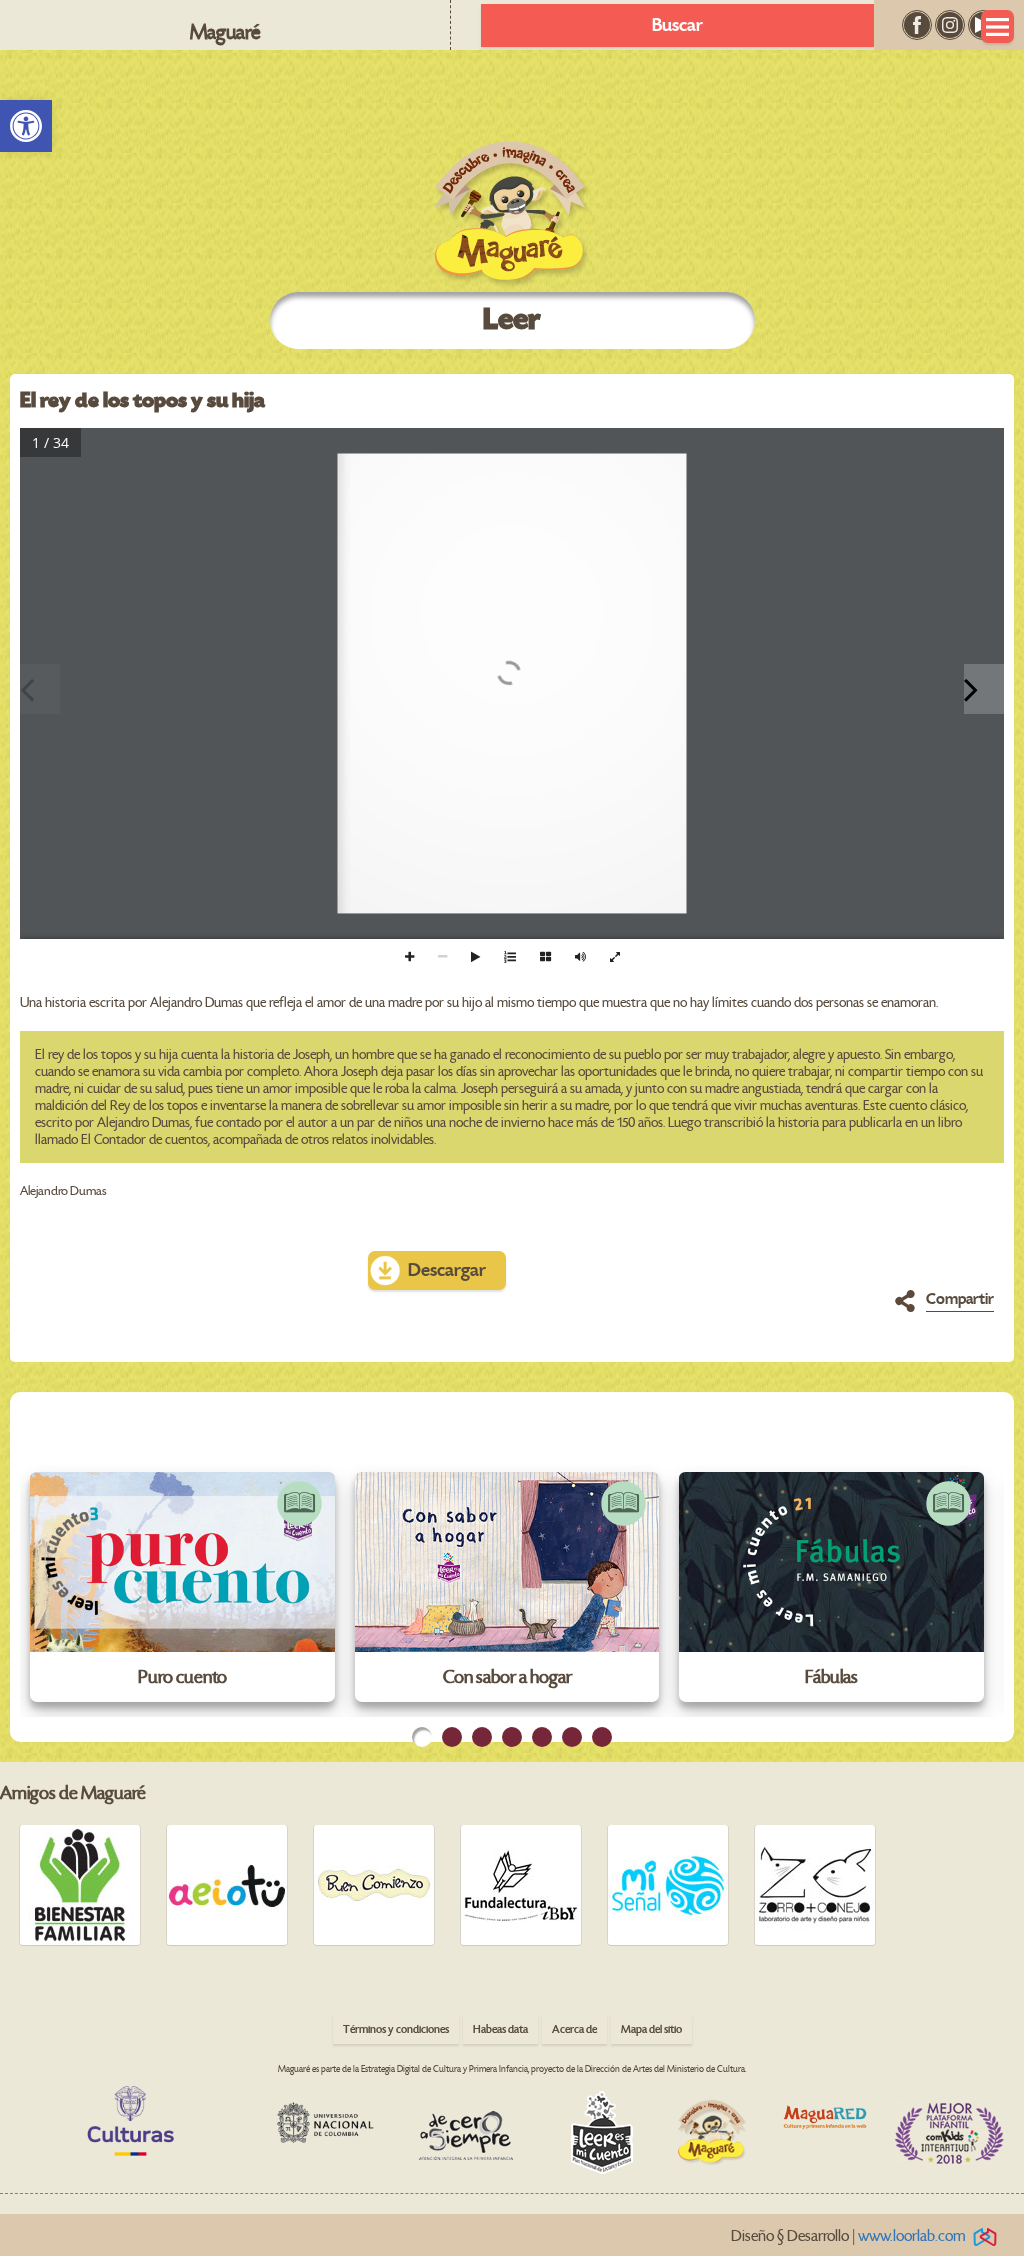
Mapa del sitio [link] (651, 2029)
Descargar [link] (447, 1270)
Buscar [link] (677, 25)
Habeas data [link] (500, 2029)
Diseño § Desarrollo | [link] (848, 2236)
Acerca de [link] (574, 2029)
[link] (26, 126)
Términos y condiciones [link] (396, 2029)
